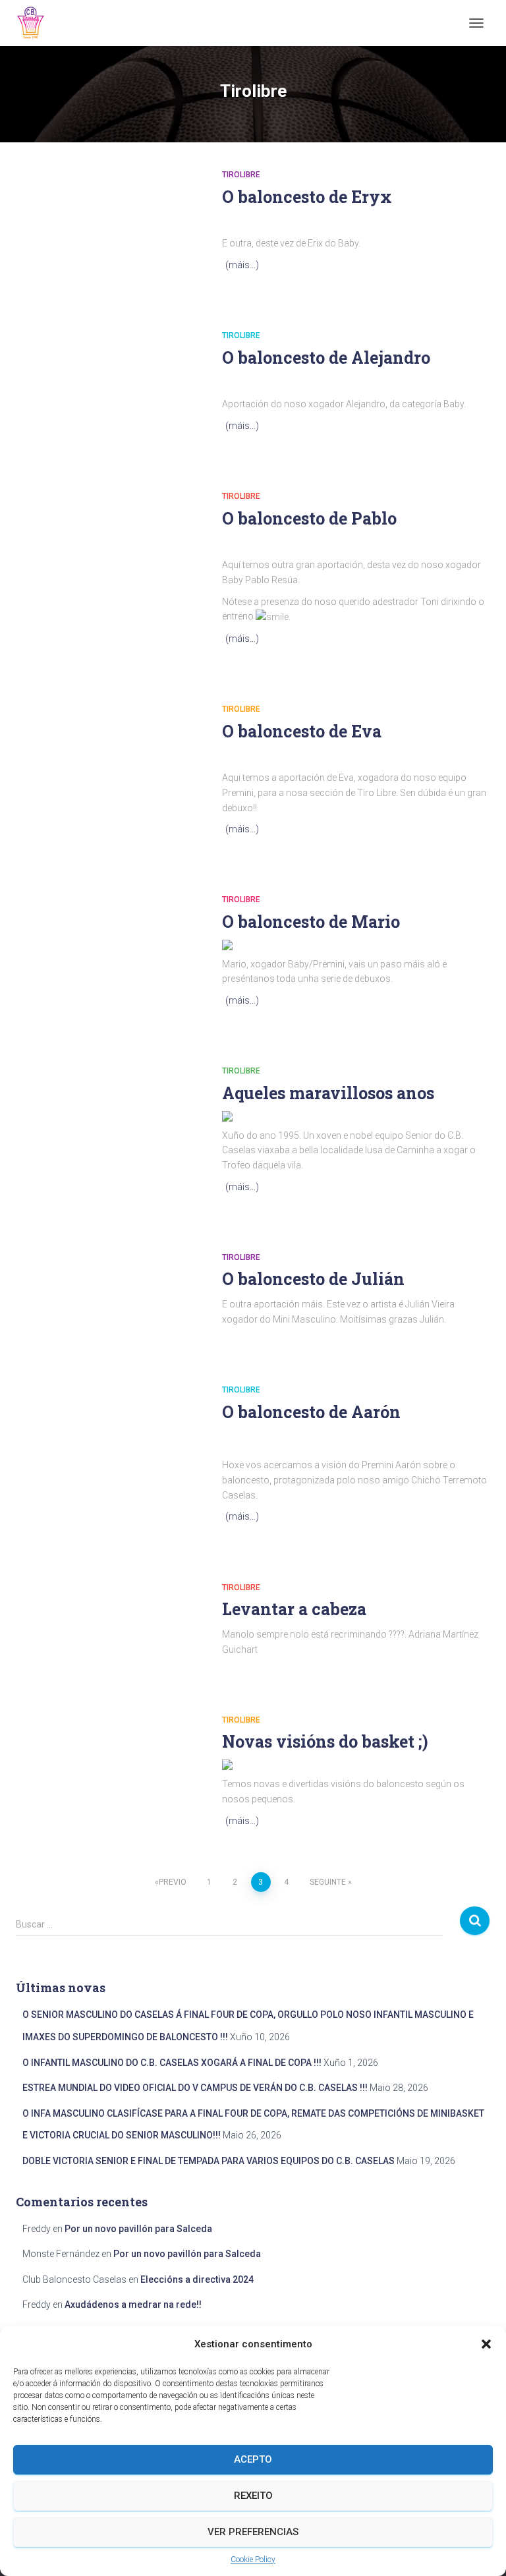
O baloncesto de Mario (311, 922)
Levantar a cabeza (294, 1609)
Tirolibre (241, 175)
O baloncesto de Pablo (309, 518)
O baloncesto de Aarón (311, 1412)
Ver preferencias (253, 2532)
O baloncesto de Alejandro (326, 358)
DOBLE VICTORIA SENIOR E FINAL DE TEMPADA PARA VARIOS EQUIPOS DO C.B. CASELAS (209, 2161)
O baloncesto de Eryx (307, 197)
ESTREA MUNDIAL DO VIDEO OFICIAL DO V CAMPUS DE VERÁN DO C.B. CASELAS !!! (195, 2088)
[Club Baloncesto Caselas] (36, 23)
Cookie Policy (253, 2560)
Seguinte (328, 1882)
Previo (173, 1882)
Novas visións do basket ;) (325, 1741)
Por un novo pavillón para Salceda (138, 2229)
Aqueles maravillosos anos (328, 1093)
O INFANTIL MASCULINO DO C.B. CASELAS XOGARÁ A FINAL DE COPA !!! (172, 2063)
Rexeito (253, 2496)
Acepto (253, 2459)
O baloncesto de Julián (313, 1279)
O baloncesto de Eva (302, 731)
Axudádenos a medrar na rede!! (133, 2304)
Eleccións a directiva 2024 (197, 2279)
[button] (486, 2344)
